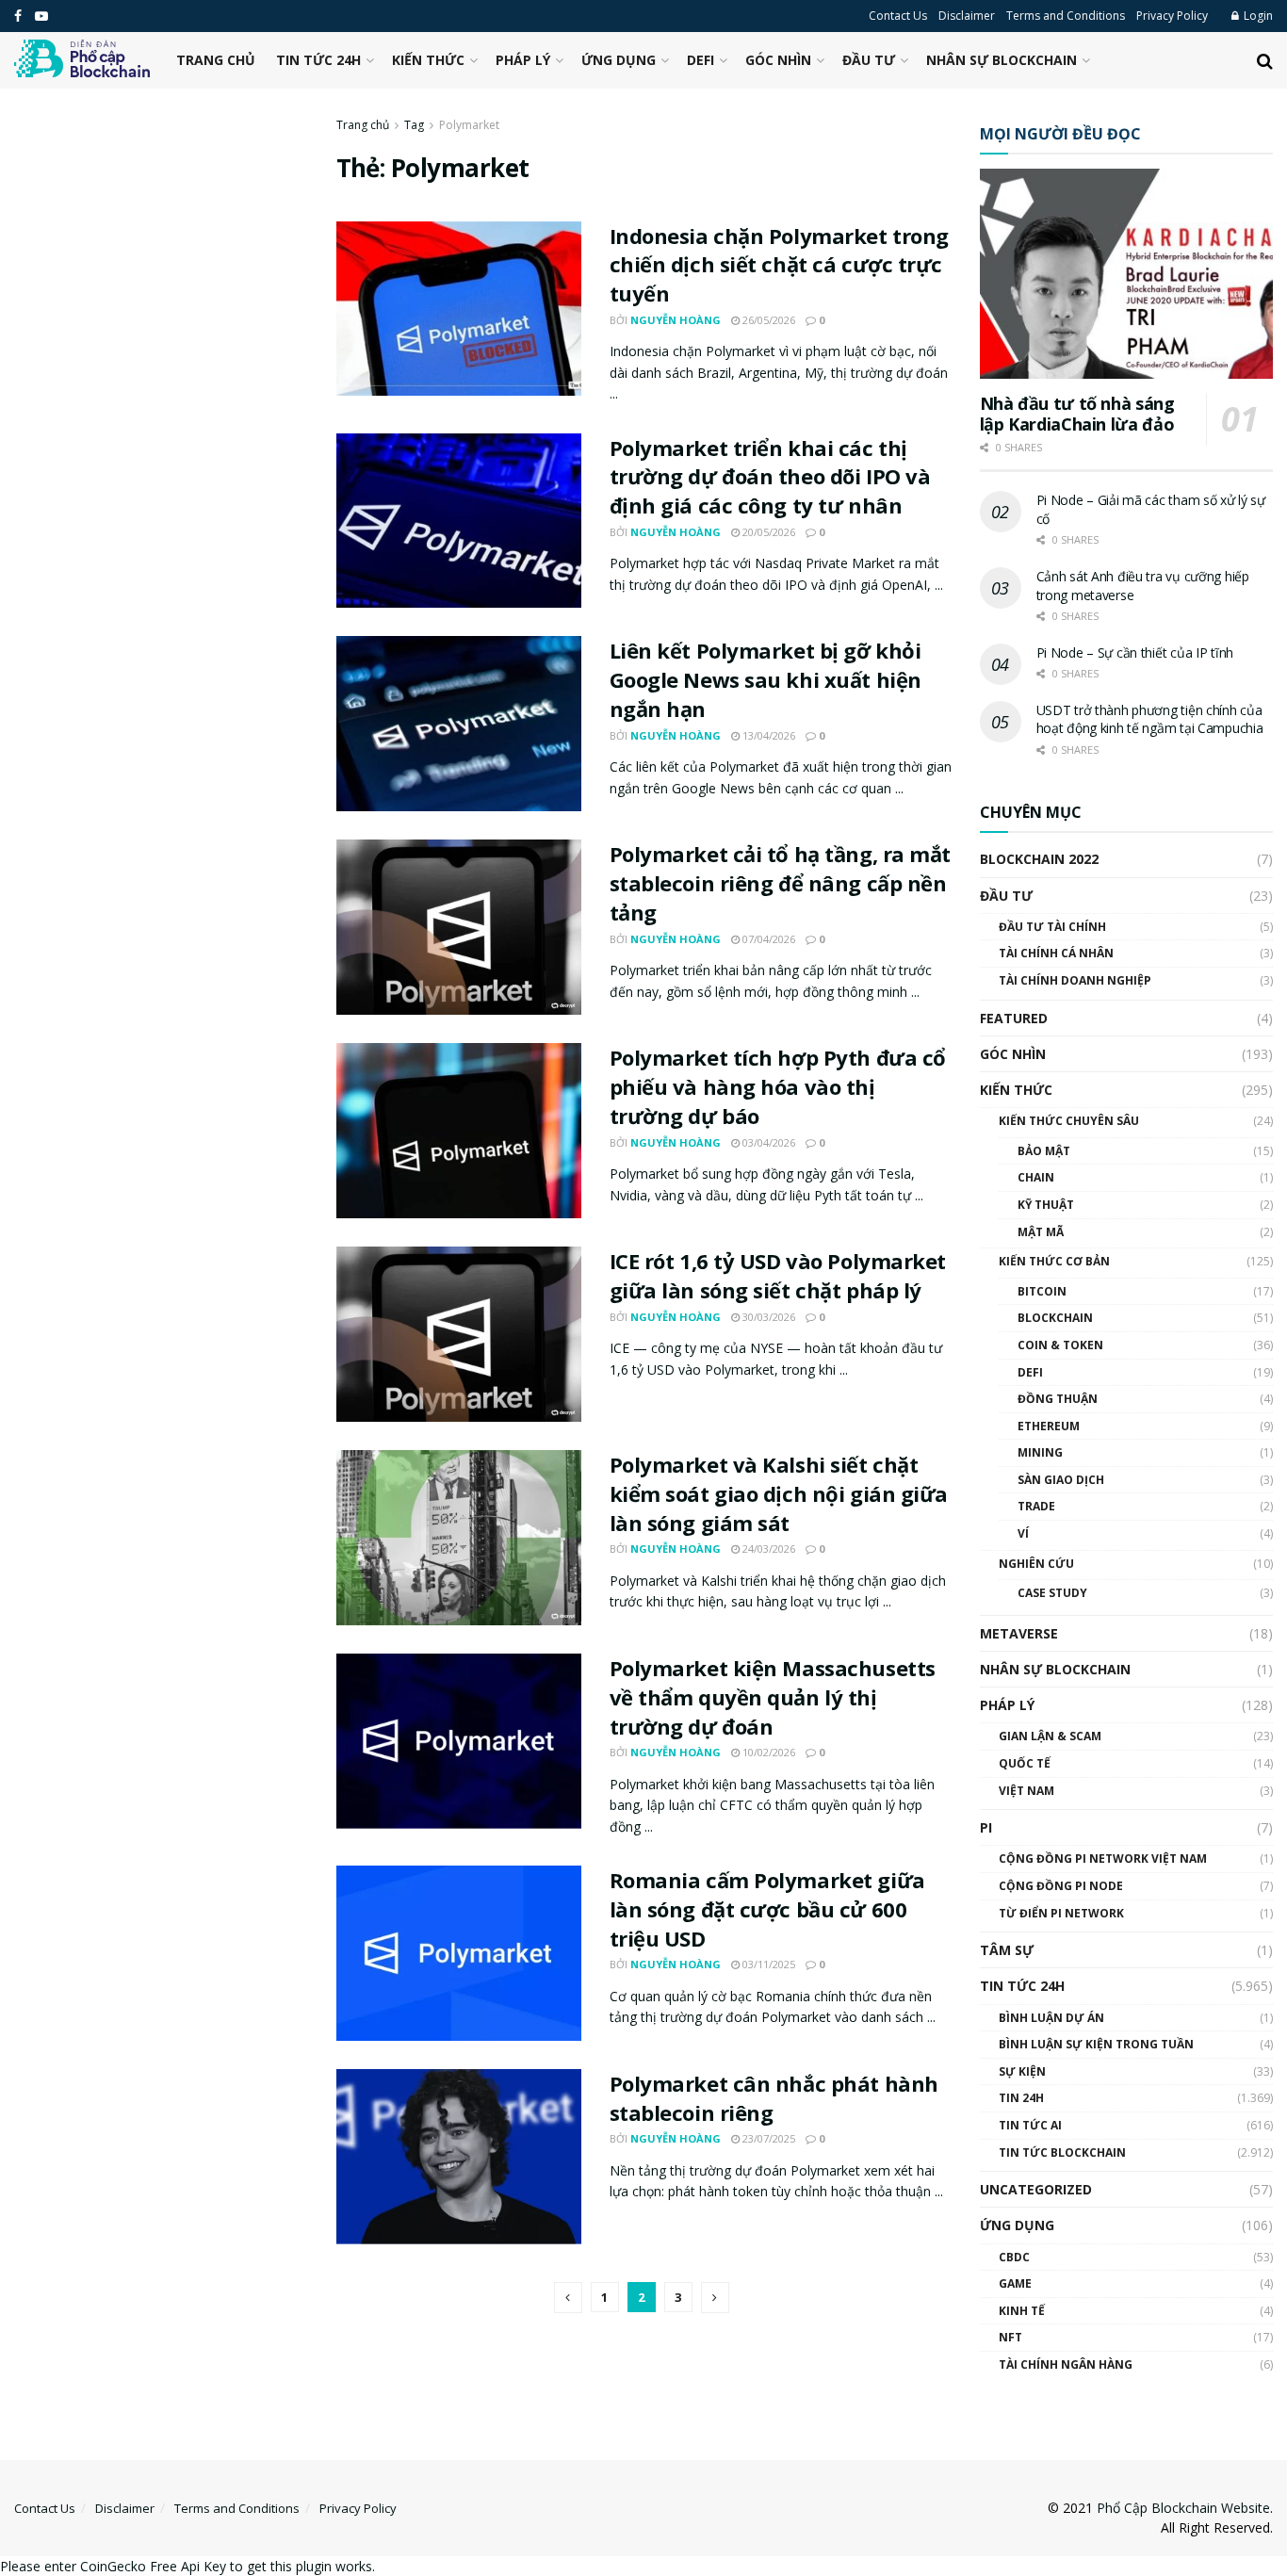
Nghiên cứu (1036, 1564)
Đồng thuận (1058, 1399)
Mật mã (1041, 1232)
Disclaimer (967, 16)
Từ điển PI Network (1061, 1913)
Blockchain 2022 (1039, 859)
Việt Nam (1026, 1791)
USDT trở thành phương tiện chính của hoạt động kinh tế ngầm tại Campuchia (1150, 719)
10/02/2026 (767, 1752)
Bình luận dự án (1051, 2018)
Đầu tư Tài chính (1052, 927)
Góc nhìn (778, 60)
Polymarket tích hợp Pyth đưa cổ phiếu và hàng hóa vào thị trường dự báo (778, 1086)
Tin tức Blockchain (1062, 2152)
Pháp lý (523, 60)
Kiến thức (428, 60)
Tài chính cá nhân (1056, 953)
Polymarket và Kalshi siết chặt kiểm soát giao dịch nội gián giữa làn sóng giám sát (779, 1493)
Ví (1023, 1533)
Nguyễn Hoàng (676, 320)
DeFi (701, 60)
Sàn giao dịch (1061, 1480)
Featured (1014, 1018)
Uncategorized (1036, 2189)
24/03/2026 (767, 1549)
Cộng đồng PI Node (1061, 1886)
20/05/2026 (767, 532)
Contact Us (898, 16)
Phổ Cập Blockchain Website (1183, 2508)
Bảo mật (1044, 1151)
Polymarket (469, 125)
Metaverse (1019, 1633)
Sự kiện (1022, 2071)
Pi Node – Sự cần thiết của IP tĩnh (1135, 652)
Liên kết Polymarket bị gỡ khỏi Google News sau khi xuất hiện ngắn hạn (766, 679)
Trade (1036, 1506)
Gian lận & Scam (1050, 1736)
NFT (1010, 2337)
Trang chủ (216, 60)
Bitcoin (1042, 1291)
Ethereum (1049, 1426)
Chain (1036, 1177)
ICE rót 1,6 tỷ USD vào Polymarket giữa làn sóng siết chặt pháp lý (778, 1275)
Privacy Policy (1172, 16)
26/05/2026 (767, 320)
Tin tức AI (1030, 2125)
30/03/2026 (767, 1317)
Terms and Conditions (1066, 16)
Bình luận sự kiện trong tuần (1096, 2044)
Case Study (1052, 1593)
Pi (986, 1827)
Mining (1040, 1452)
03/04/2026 (767, 1142)
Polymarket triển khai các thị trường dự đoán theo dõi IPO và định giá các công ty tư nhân (770, 477)
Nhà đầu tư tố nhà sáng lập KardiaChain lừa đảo (1077, 414)
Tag (414, 125)
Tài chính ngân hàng (1066, 2364)
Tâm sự (1007, 1950)
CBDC (1014, 2257)
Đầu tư (869, 60)
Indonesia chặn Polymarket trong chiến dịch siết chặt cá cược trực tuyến (779, 265)
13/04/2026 (767, 735)
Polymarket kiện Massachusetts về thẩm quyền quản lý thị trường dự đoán (773, 1697)
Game (1015, 2283)
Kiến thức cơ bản (1054, 1261)
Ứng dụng (619, 60)
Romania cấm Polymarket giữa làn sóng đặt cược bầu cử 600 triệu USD (767, 1909)
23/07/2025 (767, 2138)
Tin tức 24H (318, 60)
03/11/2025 (767, 1964)
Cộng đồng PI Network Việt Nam (1103, 1859)
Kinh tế (1022, 2311)
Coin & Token (1060, 1345)
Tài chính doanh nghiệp (1075, 980)
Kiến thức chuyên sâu (1069, 1121)
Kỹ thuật (1046, 1205)
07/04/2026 (767, 939)
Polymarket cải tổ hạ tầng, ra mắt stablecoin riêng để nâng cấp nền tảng (780, 883)
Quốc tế (1025, 1763)
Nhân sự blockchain (1002, 60)
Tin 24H (1021, 2098)
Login (1257, 16)
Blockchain (1055, 1318)
